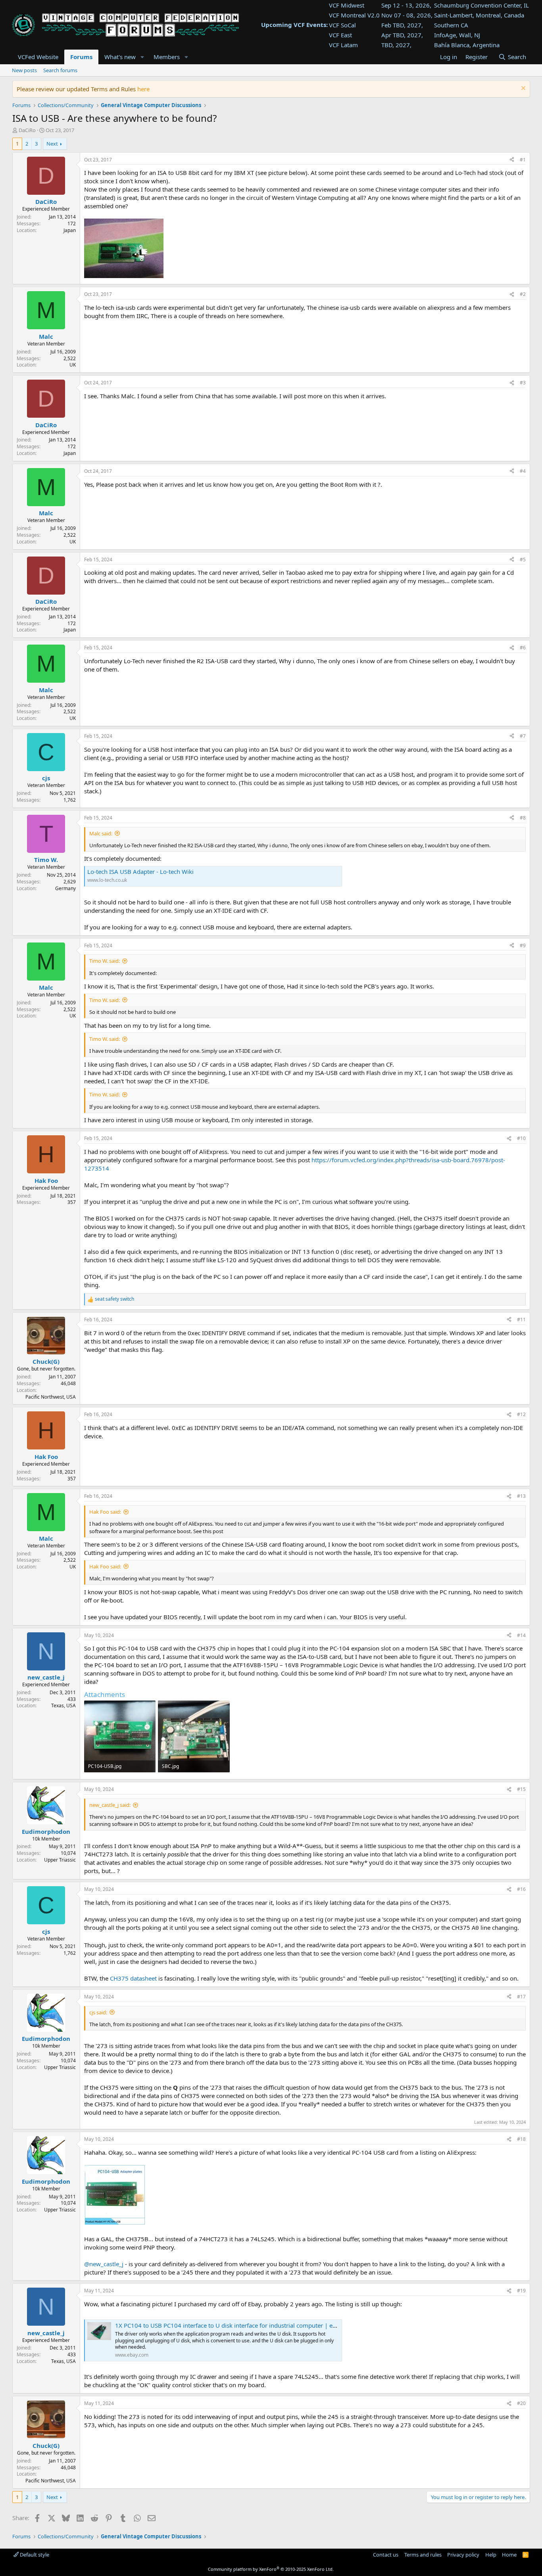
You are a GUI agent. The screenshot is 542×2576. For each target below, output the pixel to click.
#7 (523, 736)
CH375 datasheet (133, 1978)
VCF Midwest (347, 5)
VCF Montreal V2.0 (354, 15)
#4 (523, 471)
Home (509, 2555)
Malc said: (101, 833)
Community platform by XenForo (271, 2569)
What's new (120, 57)
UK (73, 365)
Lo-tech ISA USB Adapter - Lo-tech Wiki (140, 871)
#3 (523, 383)
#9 (523, 945)
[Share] (512, 160)
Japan (70, 230)
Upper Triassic (60, 1860)
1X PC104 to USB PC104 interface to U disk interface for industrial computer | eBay (229, 2325)
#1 (523, 160)
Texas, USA (63, 1705)
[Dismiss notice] (522, 89)
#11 (521, 1320)
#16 (521, 1889)
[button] (142, 57)
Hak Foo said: (105, 1512)
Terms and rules (423, 2555)
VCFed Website (38, 57)
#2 (523, 294)
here (143, 89)
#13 (521, 1496)
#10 (521, 1138)
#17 (521, 1997)
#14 (521, 1635)
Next (52, 144)
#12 (521, 1414)
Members (167, 57)
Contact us (386, 2555)
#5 (523, 560)
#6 (523, 648)
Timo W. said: (105, 961)
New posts (24, 70)
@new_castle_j (104, 2264)
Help (491, 2555)
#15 (521, 1789)
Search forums (60, 70)
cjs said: (98, 2012)
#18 (521, 2139)
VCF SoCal (342, 25)
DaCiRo (27, 130)
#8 (523, 818)
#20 (521, 2403)
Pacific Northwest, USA (51, 1397)
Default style (34, 2555)
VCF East (340, 35)
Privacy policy (463, 2555)
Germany (65, 888)
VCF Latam (343, 45)
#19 (521, 2291)
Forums (81, 57)
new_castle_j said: (110, 1805)
